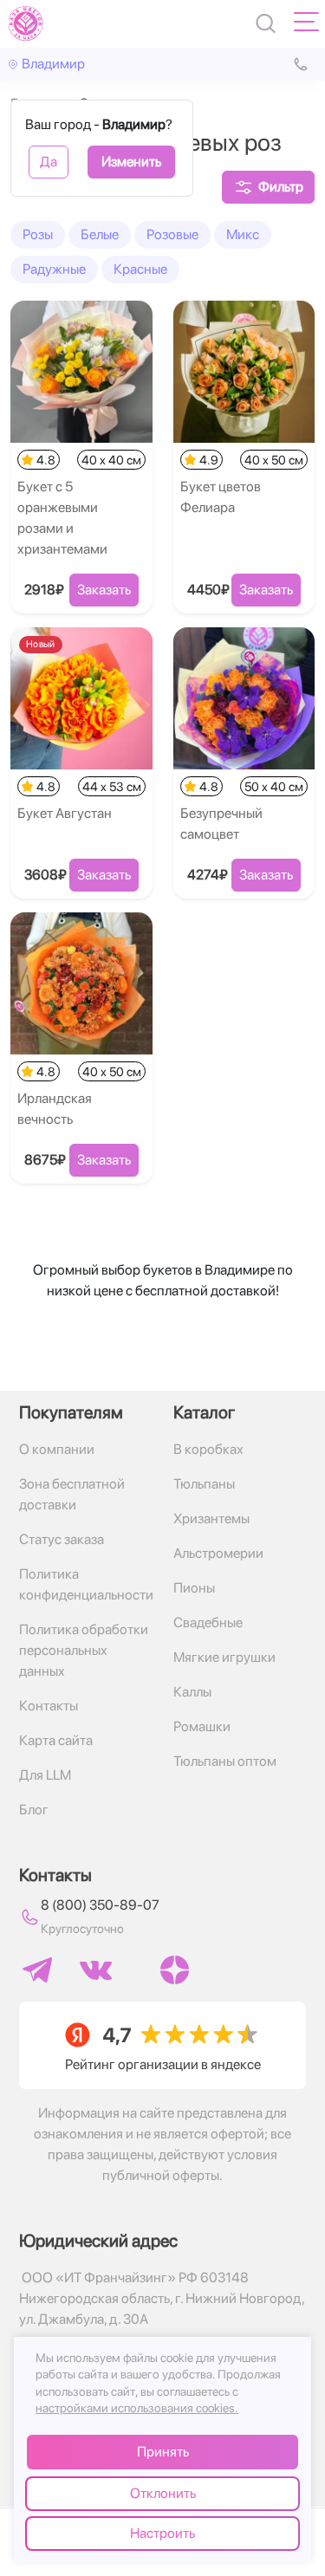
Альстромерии (218, 1553)
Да (49, 162)
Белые (100, 234)
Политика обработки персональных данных (84, 1650)
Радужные (54, 269)
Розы (38, 234)
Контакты (49, 1706)
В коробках (208, 1449)
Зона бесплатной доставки (72, 1494)
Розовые (172, 234)
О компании (57, 1449)
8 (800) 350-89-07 (100, 1905)
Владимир (53, 64)
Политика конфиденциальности (86, 1584)
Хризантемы (211, 1518)
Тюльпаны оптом (225, 1761)
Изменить (131, 162)
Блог (34, 1810)
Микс (243, 234)
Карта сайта (56, 1740)
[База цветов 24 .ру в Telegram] (37, 1970)
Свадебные (208, 1622)
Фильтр (281, 187)
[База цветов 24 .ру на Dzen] (175, 1970)
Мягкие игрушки (224, 1657)
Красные (140, 269)
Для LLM (45, 1775)
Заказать (104, 590)
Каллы (192, 1692)
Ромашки (202, 1726)
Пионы (194, 1588)
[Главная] (26, 23)
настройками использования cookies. (137, 2408)
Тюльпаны (204, 1484)
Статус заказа (62, 1539)
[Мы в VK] (96, 1970)
